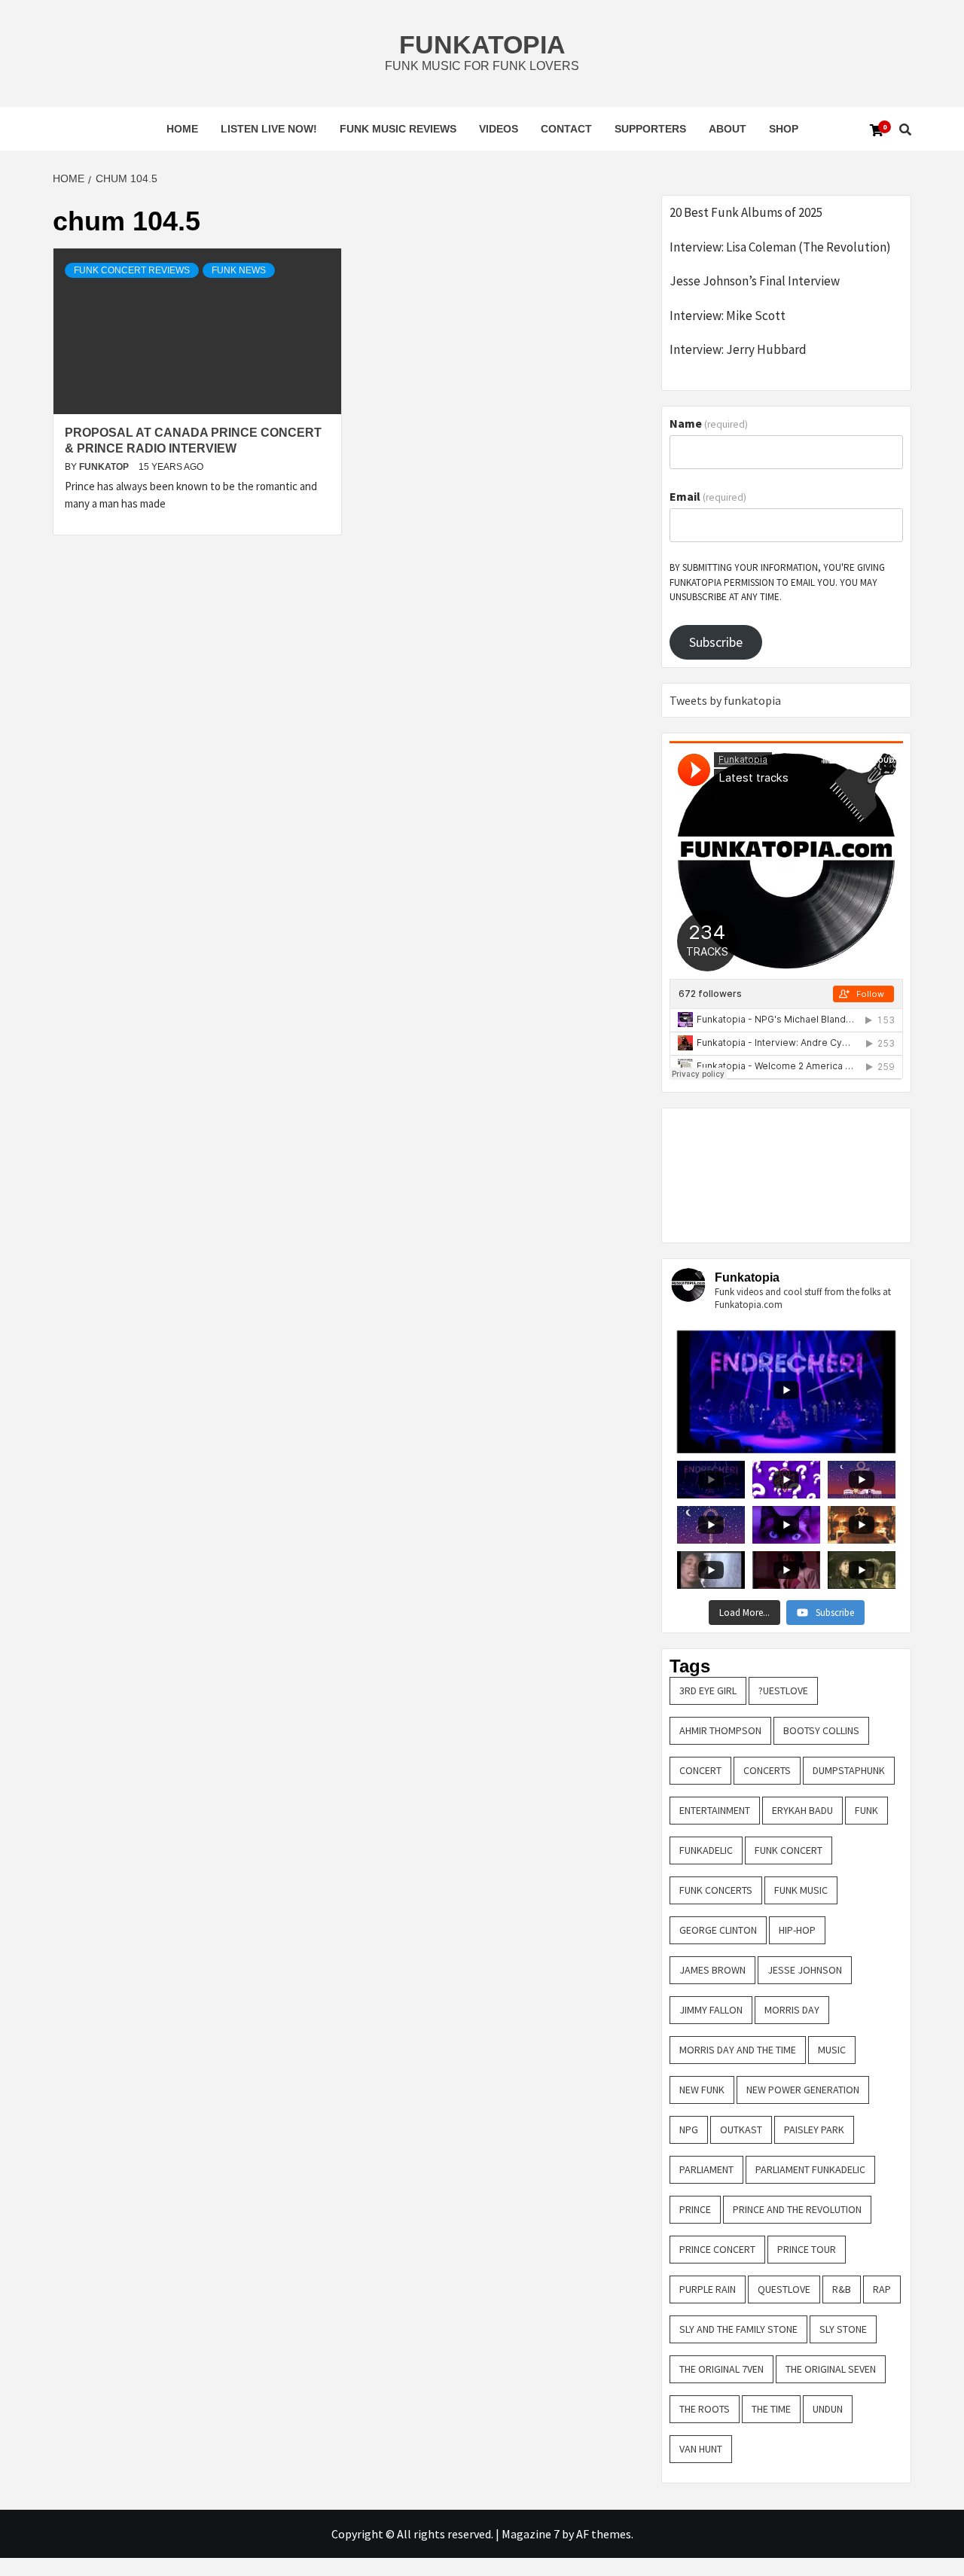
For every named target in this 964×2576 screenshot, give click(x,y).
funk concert (789, 1850)
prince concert (717, 2249)
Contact (566, 129)
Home (182, 129)
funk (866, 1810)
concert (700, 1770)
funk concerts (716, 1890)
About (728, 129)
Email (708, 496)
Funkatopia (482, 44)
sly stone (843, 2329)
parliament (706, 2169)
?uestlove (783, 1690)
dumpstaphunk (849, 1770)
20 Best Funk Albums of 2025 (746, 212)
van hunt (701, 2449)
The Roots (705, 2409)
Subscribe (716, 642)
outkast (741, 2129)
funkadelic (706, 1850)
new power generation (803, 2090)
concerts (767, 1770)
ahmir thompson (720, 1730)
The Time (771, 2409)
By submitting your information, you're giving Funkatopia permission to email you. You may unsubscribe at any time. (777, 582)
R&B (842, 2289)
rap (882, 2289)
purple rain (708, 2289)
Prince (695, 2209)
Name (709, 423)
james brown (712, 1970)
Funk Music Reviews (398, 129)
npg (689, 2129)
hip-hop (797, 1930)
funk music (801, 1890)
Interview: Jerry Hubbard (738, 349)
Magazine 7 (531, 2534)
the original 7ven (721, 2369)
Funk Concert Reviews (132, 270)
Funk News (239, 270)
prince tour (807, 2249)
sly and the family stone (738, 2329)
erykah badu (802, 1810)
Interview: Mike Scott (728, 316)
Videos (499, 129)
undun (828, 2409)
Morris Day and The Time (738, 2050)
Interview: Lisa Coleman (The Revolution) (780, 247)
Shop (784, 129)
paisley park (814, 2129)
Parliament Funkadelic (810, 2169)
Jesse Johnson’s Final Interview (755, 281)
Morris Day (792, 2010)
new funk (702, 2090)
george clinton (718, 1930)
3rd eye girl (708, 1690)
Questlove (784, 2289)
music (832, 2050)
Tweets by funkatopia (725, 700)
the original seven (831, 2369)
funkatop (105, 467)
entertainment (715, 1810)
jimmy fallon (711, 2010)
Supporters (650, 129)
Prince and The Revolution (797, 2209)
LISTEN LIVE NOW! (269, 129)
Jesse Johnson (805, 1970)
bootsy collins (821, 1730)
